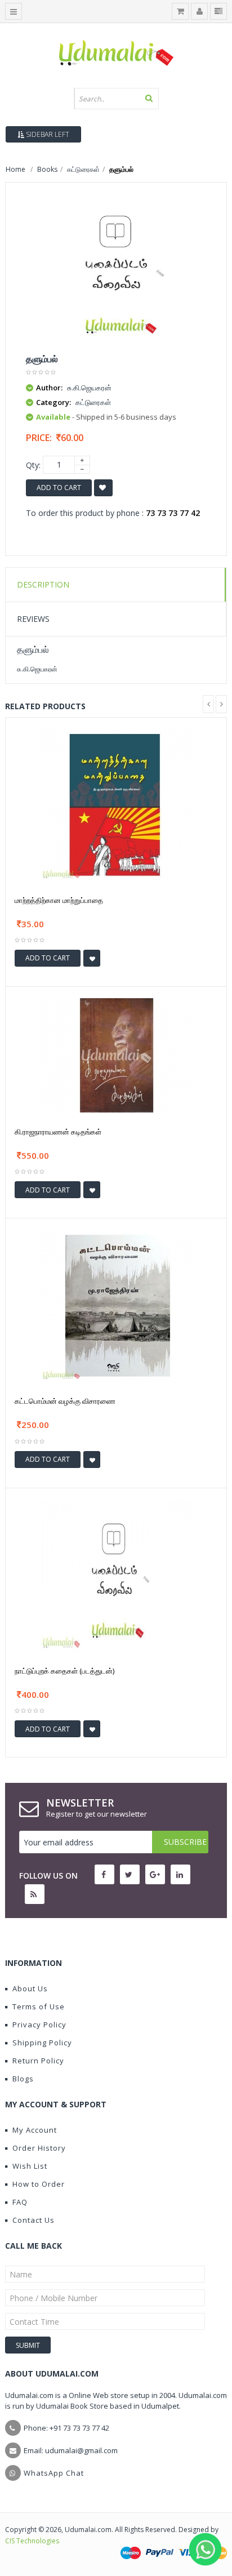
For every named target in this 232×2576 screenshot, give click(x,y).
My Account (35, 2130)
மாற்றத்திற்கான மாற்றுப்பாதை (59, 900)
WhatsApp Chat (54, 2473)
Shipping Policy (42, 2043)
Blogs (23, 2079)
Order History (39, 2148)
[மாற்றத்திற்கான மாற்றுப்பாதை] (116, 804)
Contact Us (34, 2220)
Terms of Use (39, 2006)
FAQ (20, 2202)
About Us (30, 1988)
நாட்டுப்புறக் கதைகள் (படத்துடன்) (64, 1671)
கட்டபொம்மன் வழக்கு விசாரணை (65, 1401)
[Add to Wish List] (92, 958)
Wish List (30, 2166)
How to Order (39, 2184)
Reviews (33, 619)
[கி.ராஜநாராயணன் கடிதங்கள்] (116, 1054)
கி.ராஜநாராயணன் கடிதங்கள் (58, 1132)
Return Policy (38, 2061)
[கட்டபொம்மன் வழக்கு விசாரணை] (116, 1305)
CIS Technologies (32, 2541)
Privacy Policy (39, 2025)
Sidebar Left (47, 134)
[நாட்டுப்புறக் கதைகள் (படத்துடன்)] (116, 1575)
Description (43, 584)
